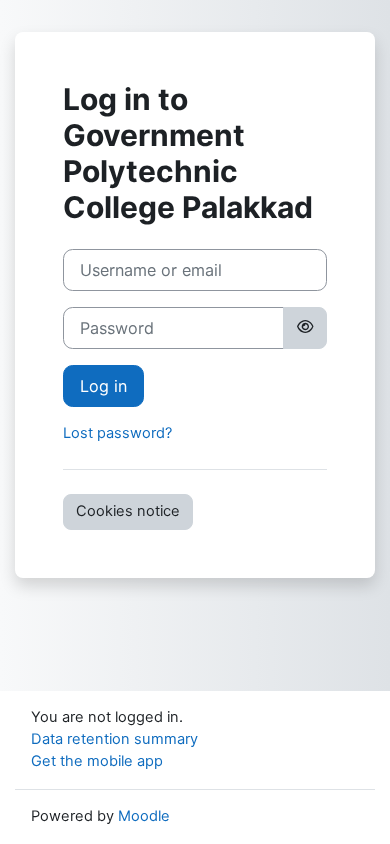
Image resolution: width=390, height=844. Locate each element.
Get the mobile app (97, 761)
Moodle (144, 816)
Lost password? (117, 433)
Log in (103, 386)
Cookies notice (128, 511)
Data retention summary (114, 739)
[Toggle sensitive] (305, 328)
